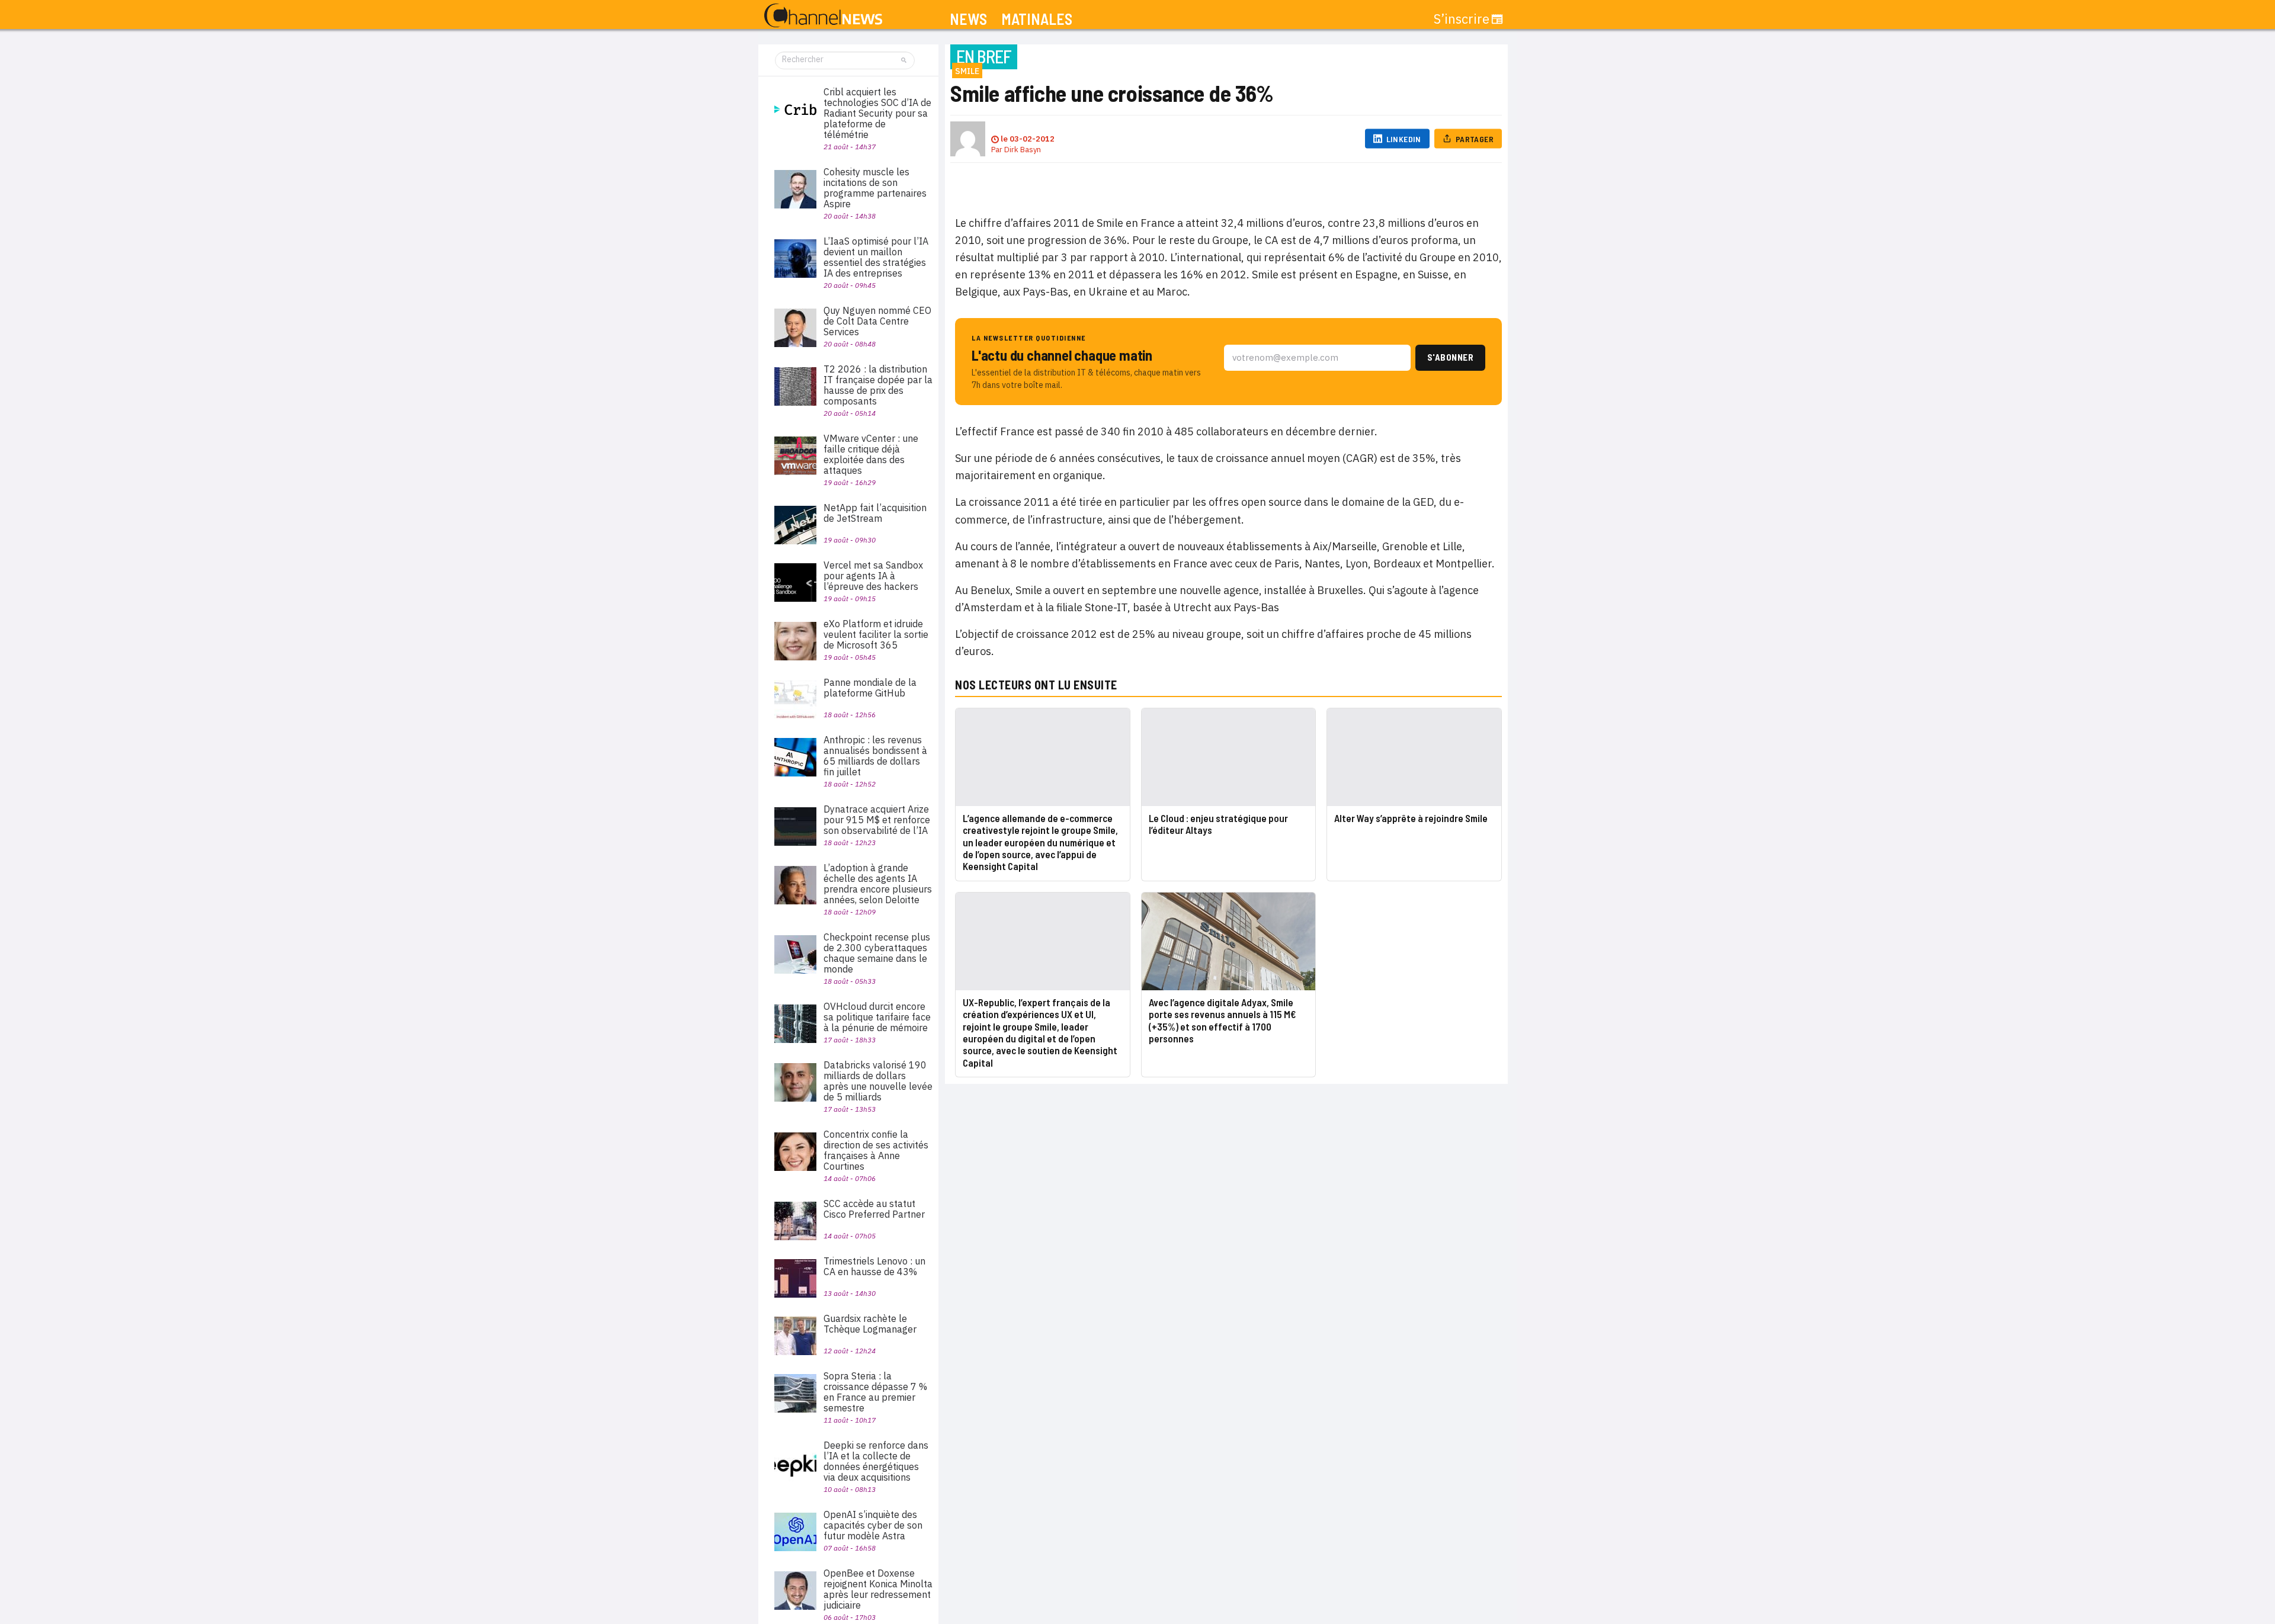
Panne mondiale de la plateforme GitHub (870, 688)
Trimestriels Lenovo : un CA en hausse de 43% (874, 1266)
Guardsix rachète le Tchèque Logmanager (870, 1324)
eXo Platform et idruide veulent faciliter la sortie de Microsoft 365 (876, 634)
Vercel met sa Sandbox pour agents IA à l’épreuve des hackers (873, 576)
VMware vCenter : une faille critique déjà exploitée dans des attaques (871, 454)
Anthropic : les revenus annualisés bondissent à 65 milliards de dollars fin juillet (875, 756)
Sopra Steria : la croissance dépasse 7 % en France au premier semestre (875, 1392)
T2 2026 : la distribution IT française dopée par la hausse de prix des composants (878, 385)
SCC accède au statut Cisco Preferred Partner (874, 1209)
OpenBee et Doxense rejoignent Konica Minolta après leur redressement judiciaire (878, 1589)
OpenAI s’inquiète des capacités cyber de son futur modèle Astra (873, 1525)
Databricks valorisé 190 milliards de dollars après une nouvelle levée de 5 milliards (878, 1081)
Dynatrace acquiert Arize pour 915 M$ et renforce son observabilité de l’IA (877, 820)
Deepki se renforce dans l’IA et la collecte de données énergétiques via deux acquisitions (876, 1461)
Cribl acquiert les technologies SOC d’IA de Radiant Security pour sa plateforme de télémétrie (877, 113)
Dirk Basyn (1023, 150)
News (968, 19)
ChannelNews (823, 16)
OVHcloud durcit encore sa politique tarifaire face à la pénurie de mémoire (877, 1017)
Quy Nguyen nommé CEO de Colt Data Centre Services (877, 321)
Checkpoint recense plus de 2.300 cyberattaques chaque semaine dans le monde (877, 953)
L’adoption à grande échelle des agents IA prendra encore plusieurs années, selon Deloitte (878, 884)
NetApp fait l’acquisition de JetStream (875, 513)
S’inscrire (1462, 19)
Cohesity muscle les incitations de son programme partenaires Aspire (875, 188)
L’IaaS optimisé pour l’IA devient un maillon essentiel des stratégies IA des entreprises (876, 257)
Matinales (1037, 19)
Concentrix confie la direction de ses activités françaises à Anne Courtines (876, 1150)
